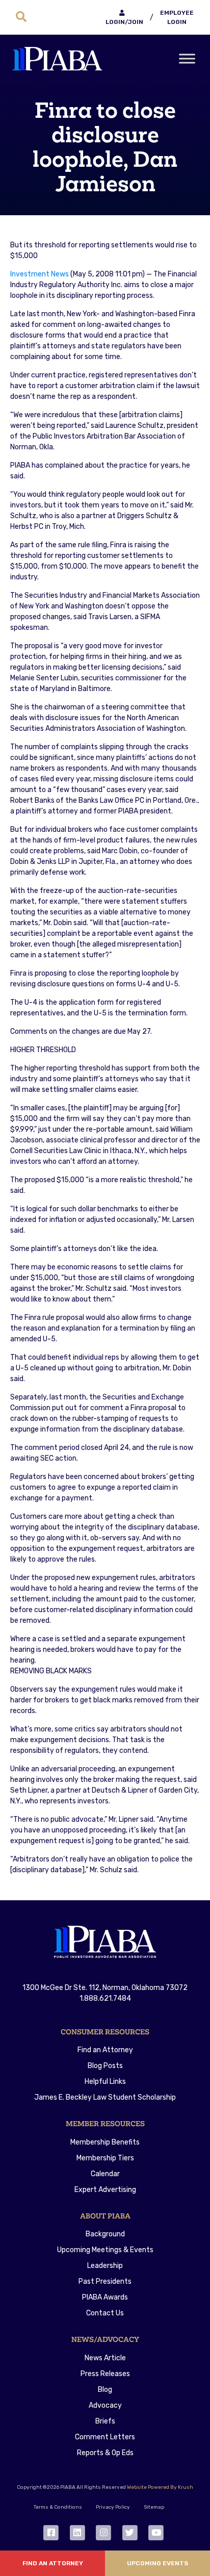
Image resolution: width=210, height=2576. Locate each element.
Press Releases (105, 2374)
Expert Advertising (105, 2190)
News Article (105, 2358)
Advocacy (105, 2405)
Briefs (105, 2421)
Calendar (105, 2174)
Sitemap (154, 2507)
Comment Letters (105, 2437)
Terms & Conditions (58, 2507)
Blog (105, 2390)
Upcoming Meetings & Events (105, 2250)
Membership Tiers (105, 2158)
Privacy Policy (113, 2507)
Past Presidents (105, 2281)
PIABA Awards (105, 2297)
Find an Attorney (105, 2050)
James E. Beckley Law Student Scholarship (105, 2097)
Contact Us (105, 2313)
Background (105, 2234)
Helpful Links (105, 2082)
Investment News (40, 274)
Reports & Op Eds (105, 2453)
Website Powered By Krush (160, 2487)
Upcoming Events (157, 2563)
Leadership (105, 2266)
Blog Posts (105, 2066)
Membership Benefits (105, 2142)
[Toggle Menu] (187, 59)
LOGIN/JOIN (124, 22)
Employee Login (177, 17)
